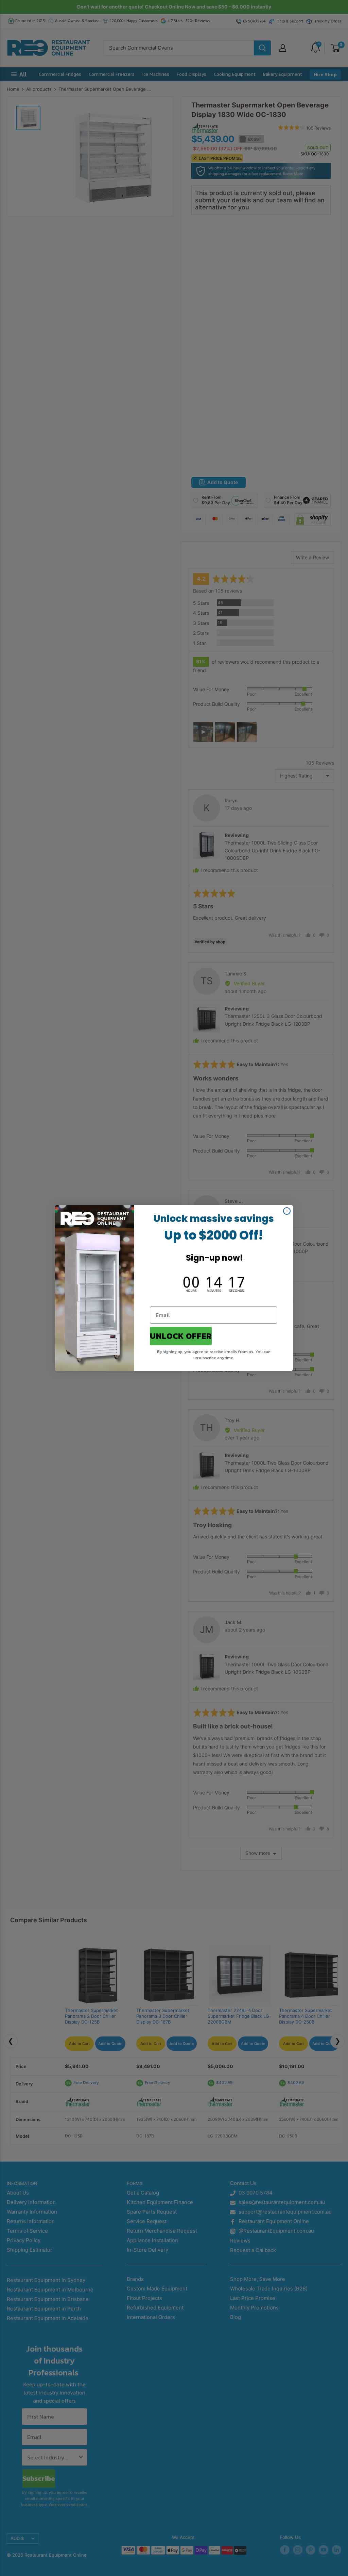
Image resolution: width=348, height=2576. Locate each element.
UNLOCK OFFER (181, 1336)
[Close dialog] (287, 1211)
